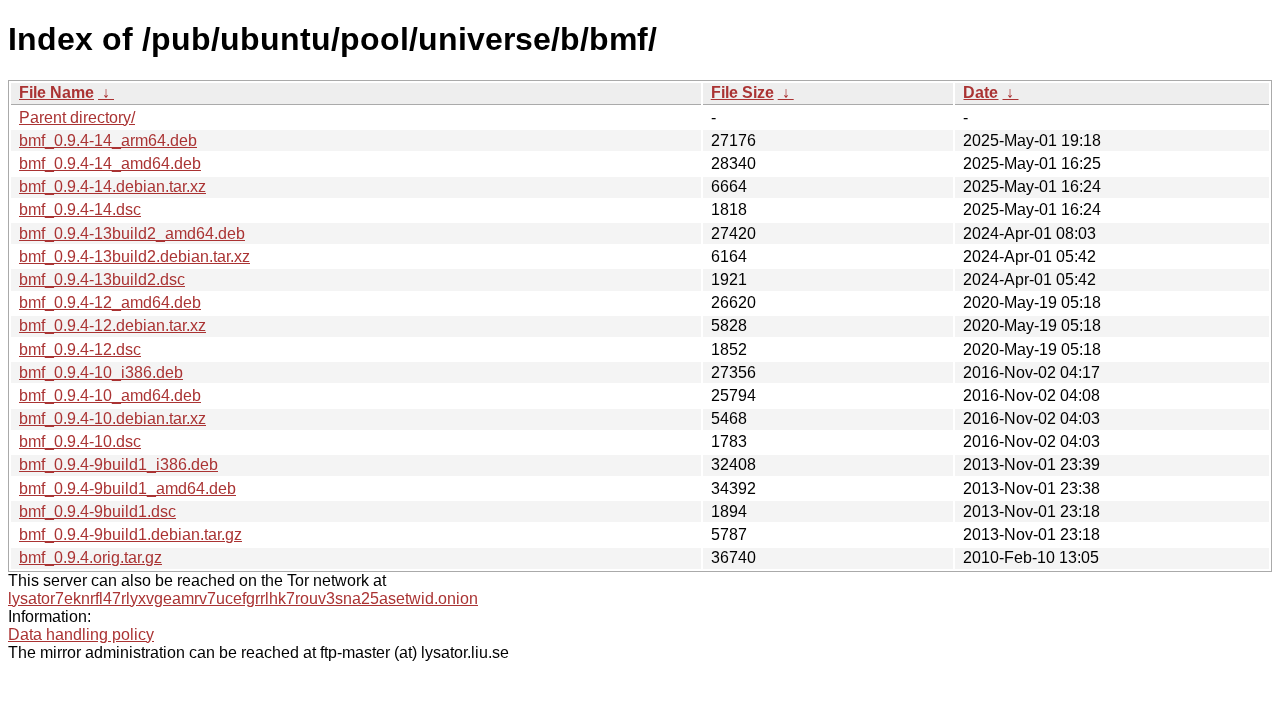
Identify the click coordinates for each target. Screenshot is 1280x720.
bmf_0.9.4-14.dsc (80, 209)
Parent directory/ (77, 117)
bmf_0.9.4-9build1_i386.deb (118, 464)
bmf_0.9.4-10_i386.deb (101, 372)
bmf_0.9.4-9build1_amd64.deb (127, 488)
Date (980, 92)
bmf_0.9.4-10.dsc (80, 441)
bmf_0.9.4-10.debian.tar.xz (112, 418)
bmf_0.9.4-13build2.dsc (102, 279)
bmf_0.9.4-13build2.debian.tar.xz (134, 256)
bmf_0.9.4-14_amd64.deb (110, 163)
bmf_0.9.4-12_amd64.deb (110, 302)
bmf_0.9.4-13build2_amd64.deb (132, 233)
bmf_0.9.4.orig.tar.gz (90, 557)
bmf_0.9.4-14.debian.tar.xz (112, 186)
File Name (56, 92)
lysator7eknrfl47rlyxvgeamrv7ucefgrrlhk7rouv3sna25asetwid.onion (243, 598)
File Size (742, 92)
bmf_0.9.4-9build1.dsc (97, 511)
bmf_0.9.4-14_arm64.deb (108, 140)
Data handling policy (81, 634)
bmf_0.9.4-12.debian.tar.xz (112, 325)
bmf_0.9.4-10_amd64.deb (110, 395)
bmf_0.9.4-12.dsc (80, 349)
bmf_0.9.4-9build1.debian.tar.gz (130, 534)
